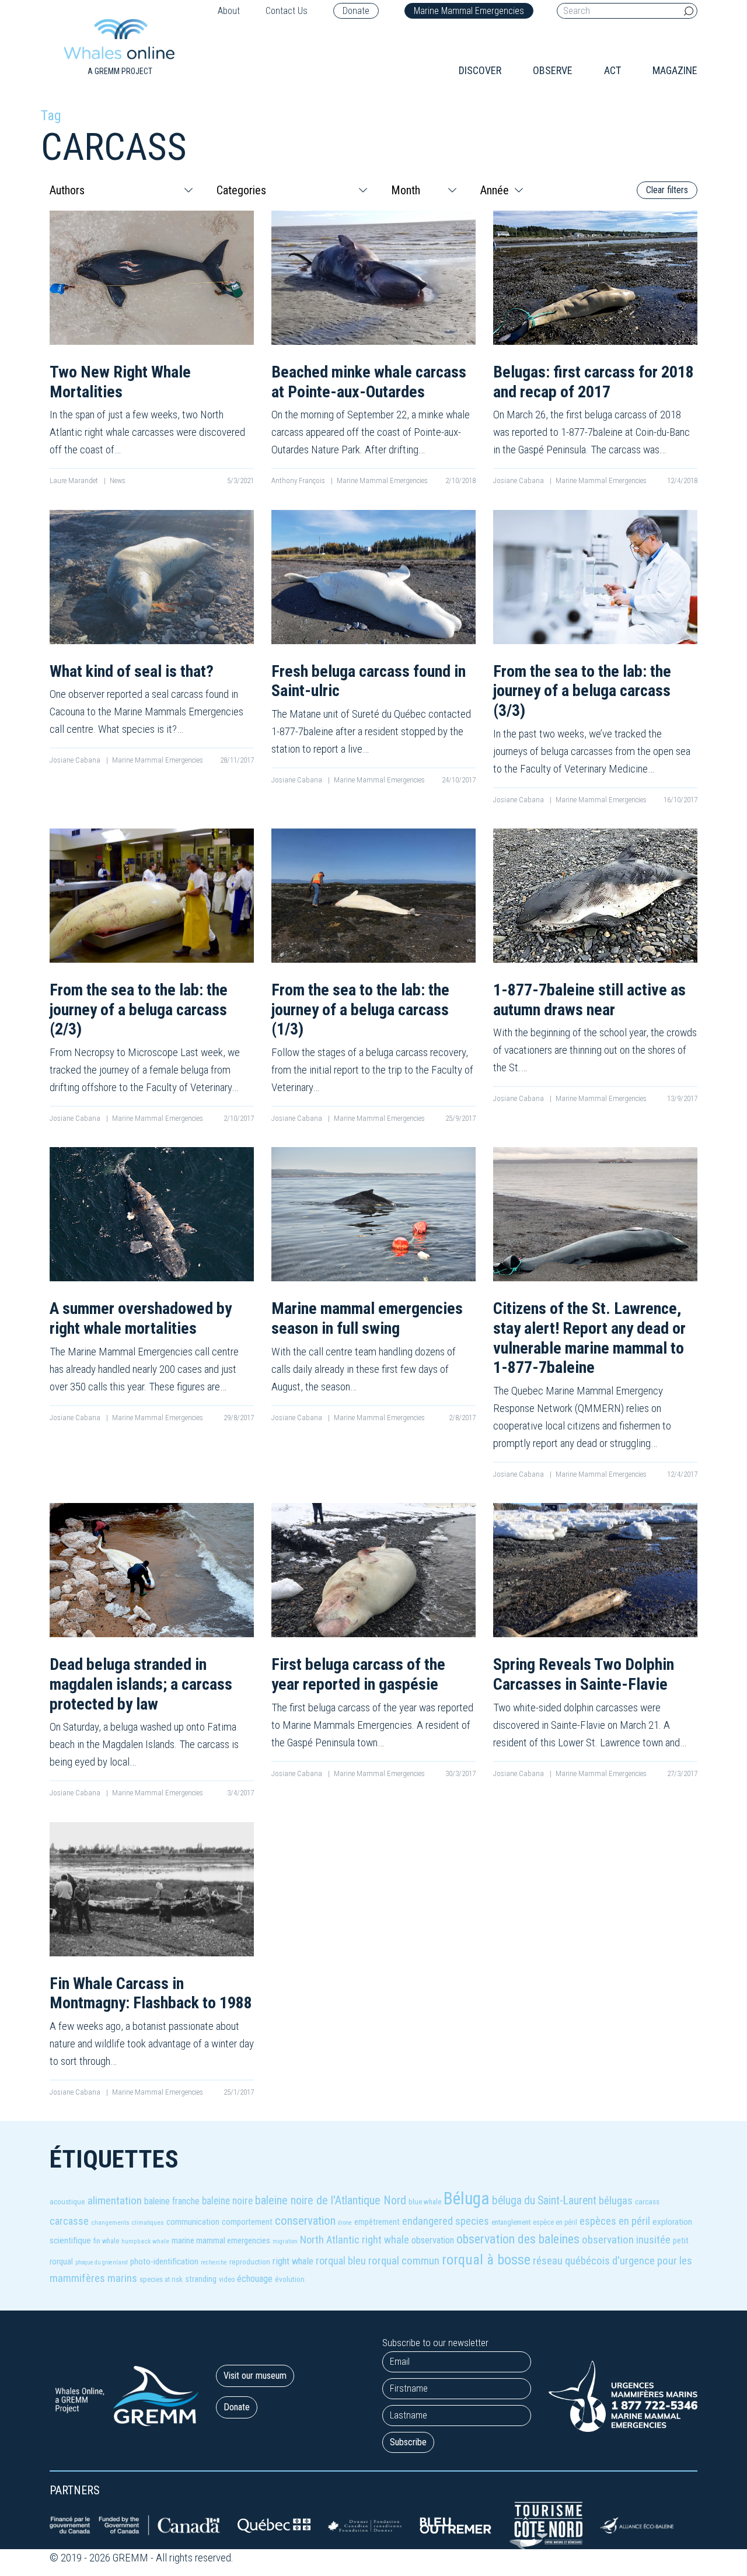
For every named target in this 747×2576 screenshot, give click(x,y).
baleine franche (172, 2201)
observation (433, 2240)
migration (285, 2241)
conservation (305, 2221)
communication (193, 2222)
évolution (290, 2279)
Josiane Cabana (519, 480)
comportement (247, 2222)
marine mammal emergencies (221, 2241)
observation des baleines (518, 2239)
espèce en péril (555, 2222)
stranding (201, 2279)
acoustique (67, 2201)
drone (345, 2223)
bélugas (616, 2201)
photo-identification (164, 2262)
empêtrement (377, 2222)
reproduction (250, 2262)
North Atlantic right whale (355, 2240)
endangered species (446, 2221)
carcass (647, 2201)
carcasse (69, 2221)
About (229, 11)
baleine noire (227, 2201)
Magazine (675, 70)
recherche (214, 2262)
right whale (293, 2261)
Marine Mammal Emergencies (469, 11)
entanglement (511, 2222)
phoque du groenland (102, 2262)
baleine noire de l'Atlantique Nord (331, 2200)
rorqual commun (404, 2261)
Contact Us (287, 11)
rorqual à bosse (486, 2260)
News (118, 480)
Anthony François (299, 480)
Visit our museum (255, 2376)
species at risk (161, 2279)
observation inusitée (626, 2240)
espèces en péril (615, 2221)
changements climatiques (128, 2223)
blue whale (425, 2202)
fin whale (106, 2241)
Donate (356, 11)
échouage (255, 2279)
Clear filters (667, 190)
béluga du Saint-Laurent (544, 2201)
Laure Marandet (75, 480)
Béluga (467, 2198)
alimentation (115, 2201)
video (227, 2280)
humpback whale (145, 2241)
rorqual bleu (341, 2261)
